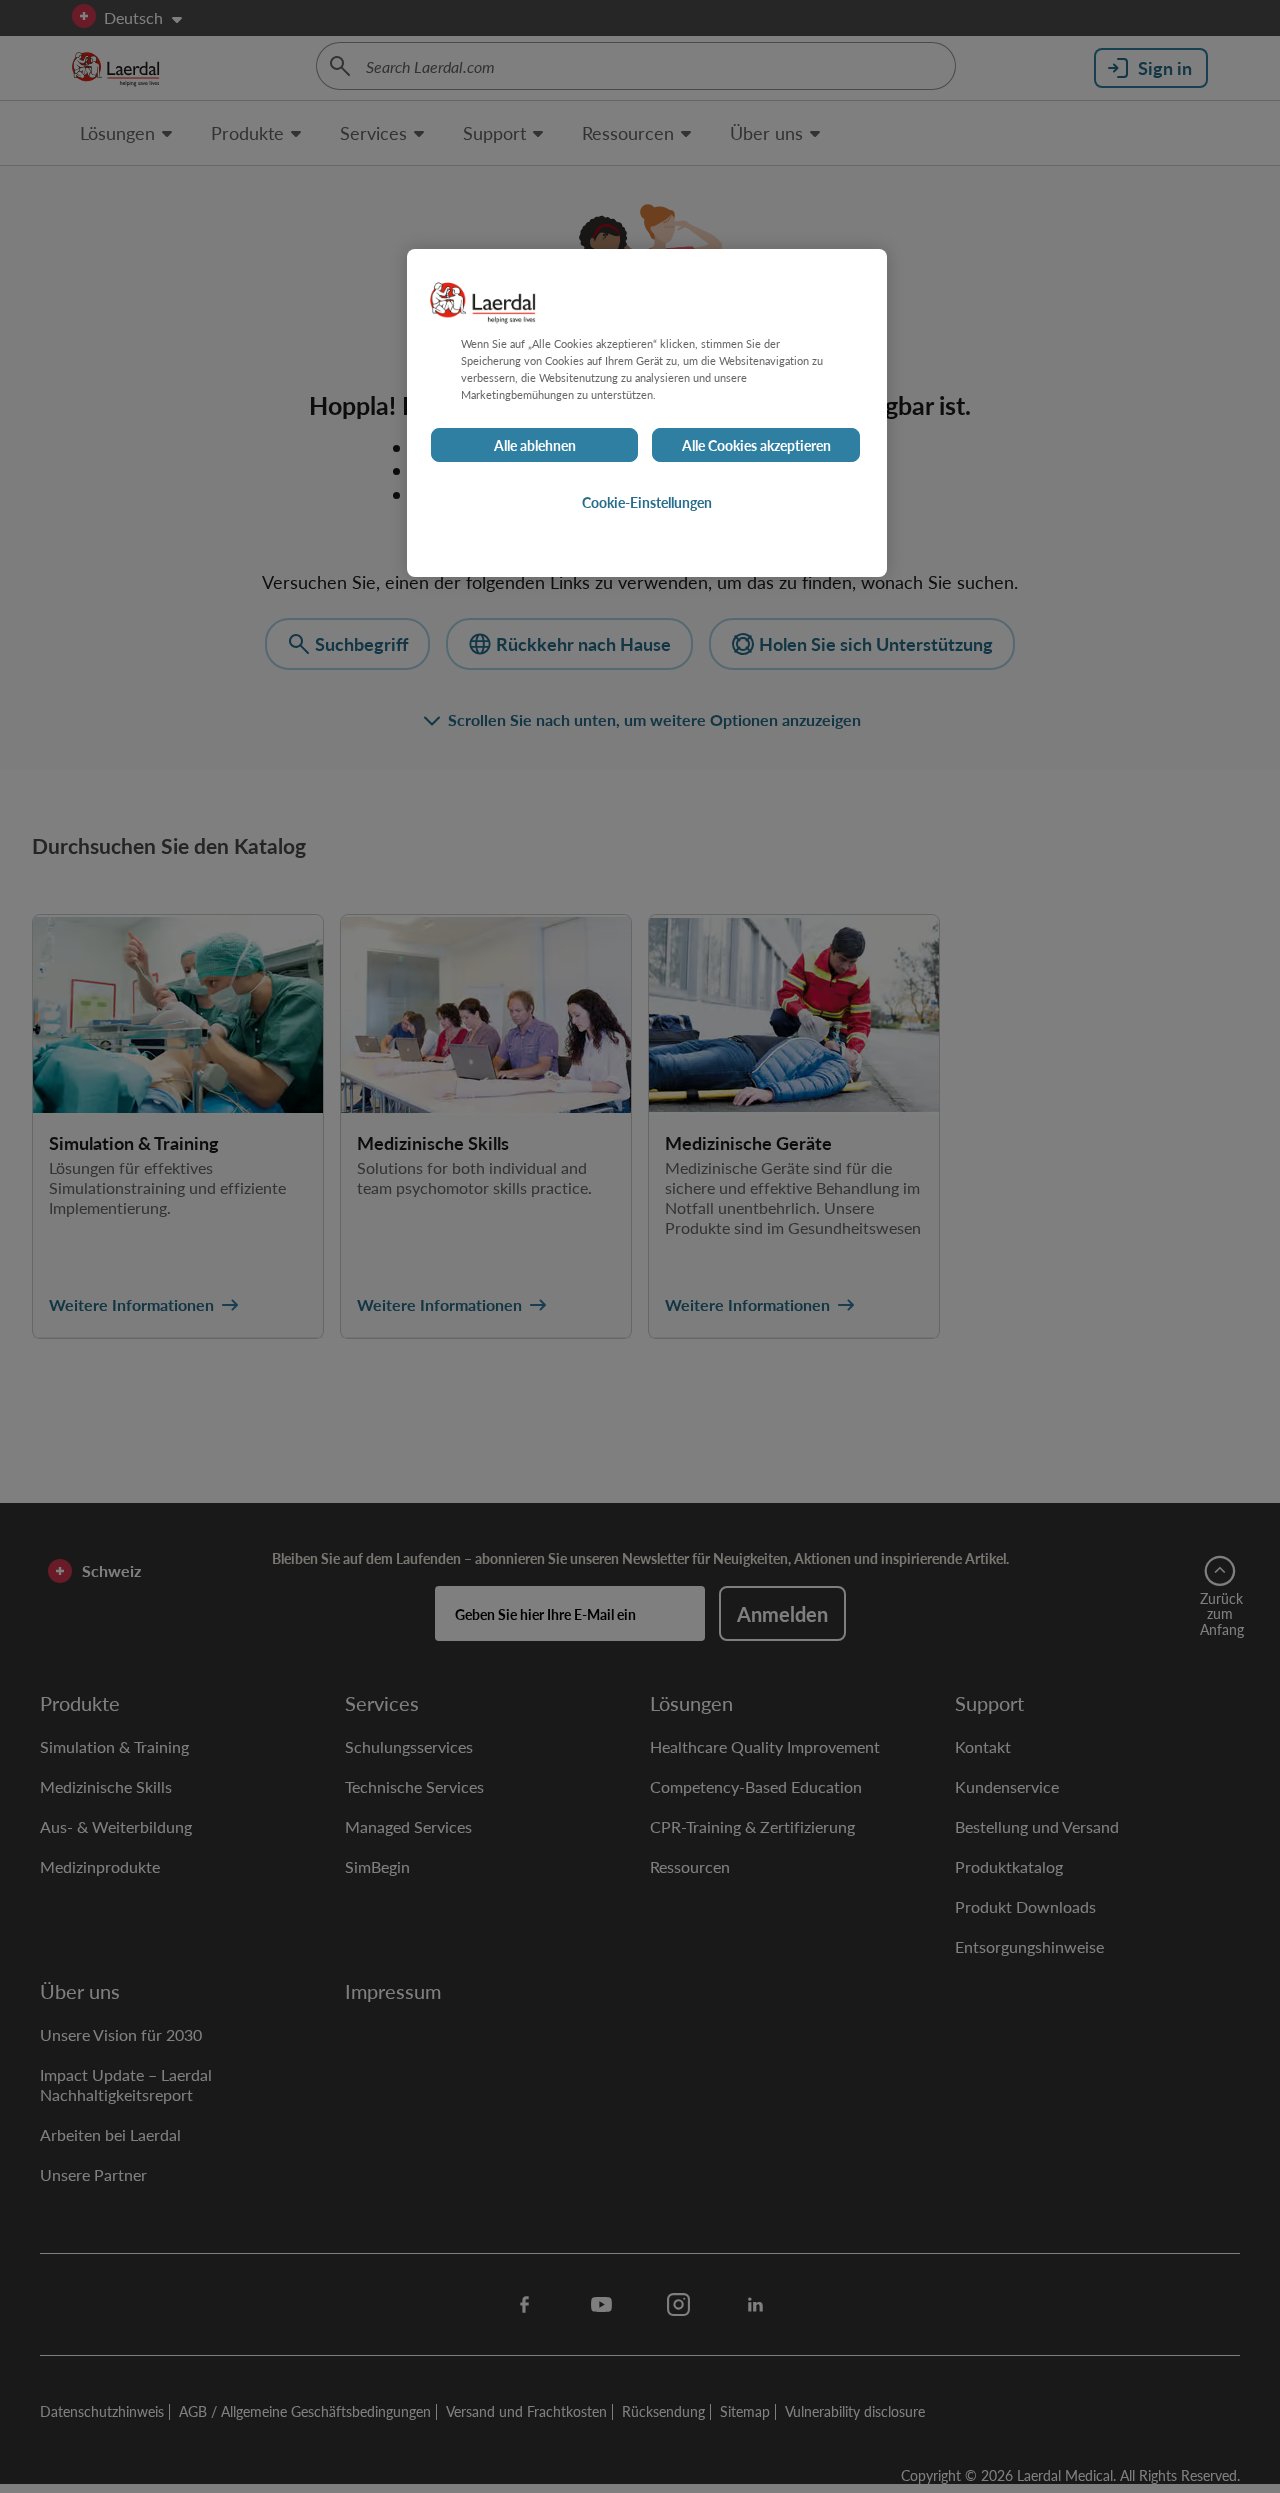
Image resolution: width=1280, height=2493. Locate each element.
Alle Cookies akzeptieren (756, 446)
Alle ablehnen (535, 446)
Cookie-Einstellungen (647, 503)
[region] (647, 413)
